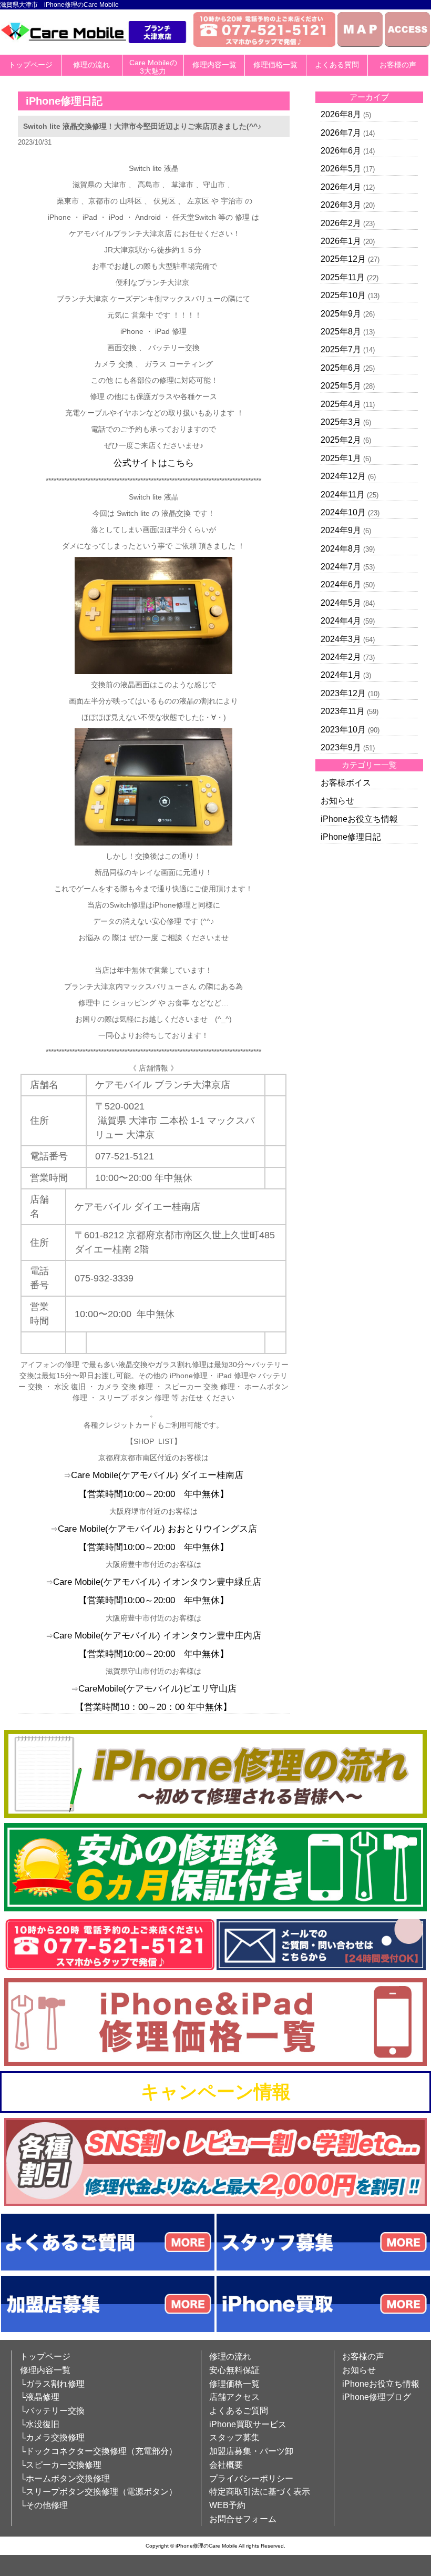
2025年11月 (343, 277)
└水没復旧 (40, 2424)
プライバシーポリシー (251, 2478)
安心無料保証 (234, 2370)
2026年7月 (341, 133)
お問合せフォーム (243, 2519)
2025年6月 (341, 368)
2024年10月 (343, 512)
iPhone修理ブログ (377, 2397)
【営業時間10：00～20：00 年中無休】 (153, 1707)
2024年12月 (343, 476)
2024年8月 (341, 549)
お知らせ (337, 801)
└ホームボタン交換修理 (65, 2478)
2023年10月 (343, 730)
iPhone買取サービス (248, 2424)
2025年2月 (341, 440)
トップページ (30, 65)
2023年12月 (343, 693)
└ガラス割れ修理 (52, 2384)
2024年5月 (341, 603)
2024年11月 (343, 495)
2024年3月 (341, 639)
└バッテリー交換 (52, 2411)
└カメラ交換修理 (52, 2437)
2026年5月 (341, 169)
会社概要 (226, 2465)
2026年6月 (341, 151)
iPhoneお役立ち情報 (359, 819)
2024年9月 (341, 530)
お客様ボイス (346, 783)
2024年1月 (341, 675)
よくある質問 (337, 65)
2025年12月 (343, 259)
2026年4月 (341, 187)
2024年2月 (341, 657)
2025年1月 (341, 458)
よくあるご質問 (239, 2411)
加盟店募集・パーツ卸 (251, 2451)
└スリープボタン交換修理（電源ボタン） (99, 2492)
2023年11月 (343, 711)
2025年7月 (341, 349)
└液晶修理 (40, 2397)
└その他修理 (44, 2505)
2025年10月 (343, 295)
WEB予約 (227, 2505)
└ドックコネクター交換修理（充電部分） (99, 2451)
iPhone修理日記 (351, 837)
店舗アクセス (234, 2397)
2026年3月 (341, 205)
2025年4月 (341, 404)
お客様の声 (398, 65)
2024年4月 (341, 621)
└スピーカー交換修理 (61, 2465)
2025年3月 (341, 422)
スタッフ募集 (234, 2437)
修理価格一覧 (275, 65)
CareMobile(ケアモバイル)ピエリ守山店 (157, 1689)
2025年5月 (341, 386)
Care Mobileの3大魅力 (153, 67)
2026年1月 (341, 241)
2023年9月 (341, 747)
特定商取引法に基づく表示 (260, 2492)
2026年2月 (341, 223)
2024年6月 (341, 584)
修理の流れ (91, 65)
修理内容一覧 (214, 65)
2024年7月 (341, 567)
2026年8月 (341, 114)
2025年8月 (341, 332)
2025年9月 (341, 314)
